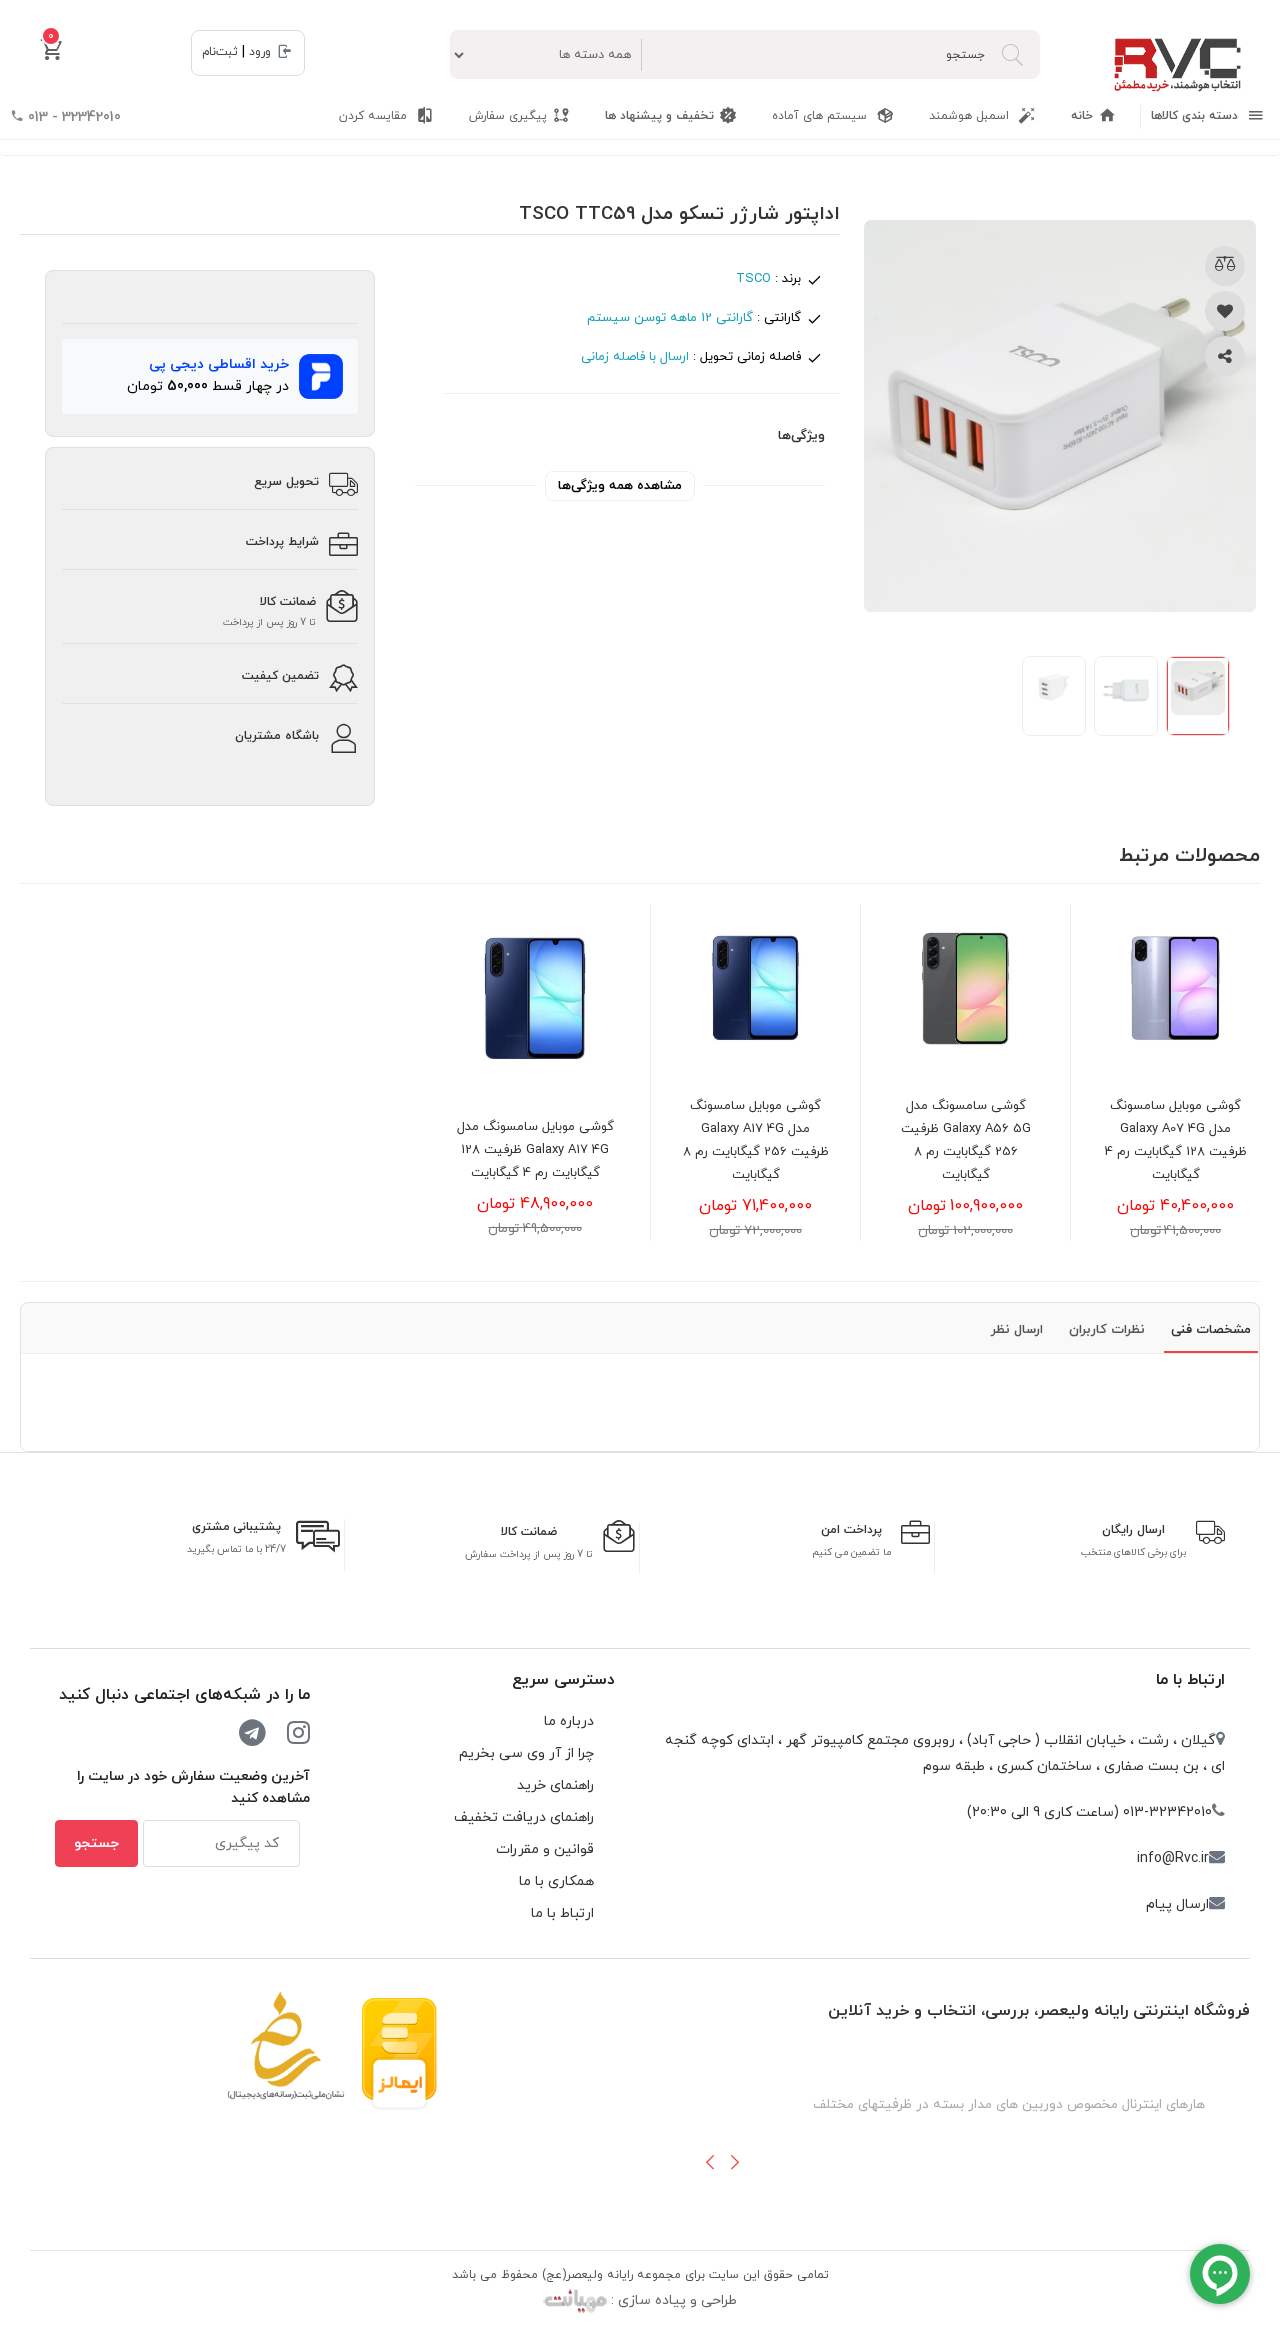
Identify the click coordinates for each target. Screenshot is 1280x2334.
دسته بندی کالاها (1196, 116)
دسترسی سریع (563, 1680)
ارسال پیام (1177, 1904)
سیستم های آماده (821, 116)
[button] (710, 2162)
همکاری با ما (556, 1881)
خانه (1082, 116)
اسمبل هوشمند (971, 116)
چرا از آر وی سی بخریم (526, 1753)
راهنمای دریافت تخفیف (524, 1817)
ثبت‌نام (220, 52)
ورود (260, 52)
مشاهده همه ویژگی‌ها (620, 486)
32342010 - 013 (72, 117)
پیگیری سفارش (508, 116)
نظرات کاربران (1107, 1330)
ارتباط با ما (1190, 1680)
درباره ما (569, 1721)
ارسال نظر (1017, 1330)
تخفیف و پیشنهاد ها (659, 116)
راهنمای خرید (555, 1785)
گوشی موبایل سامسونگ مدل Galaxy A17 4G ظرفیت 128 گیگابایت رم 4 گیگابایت (535, 1150)
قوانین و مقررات (545, 1849)
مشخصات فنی (1211, 1330)
